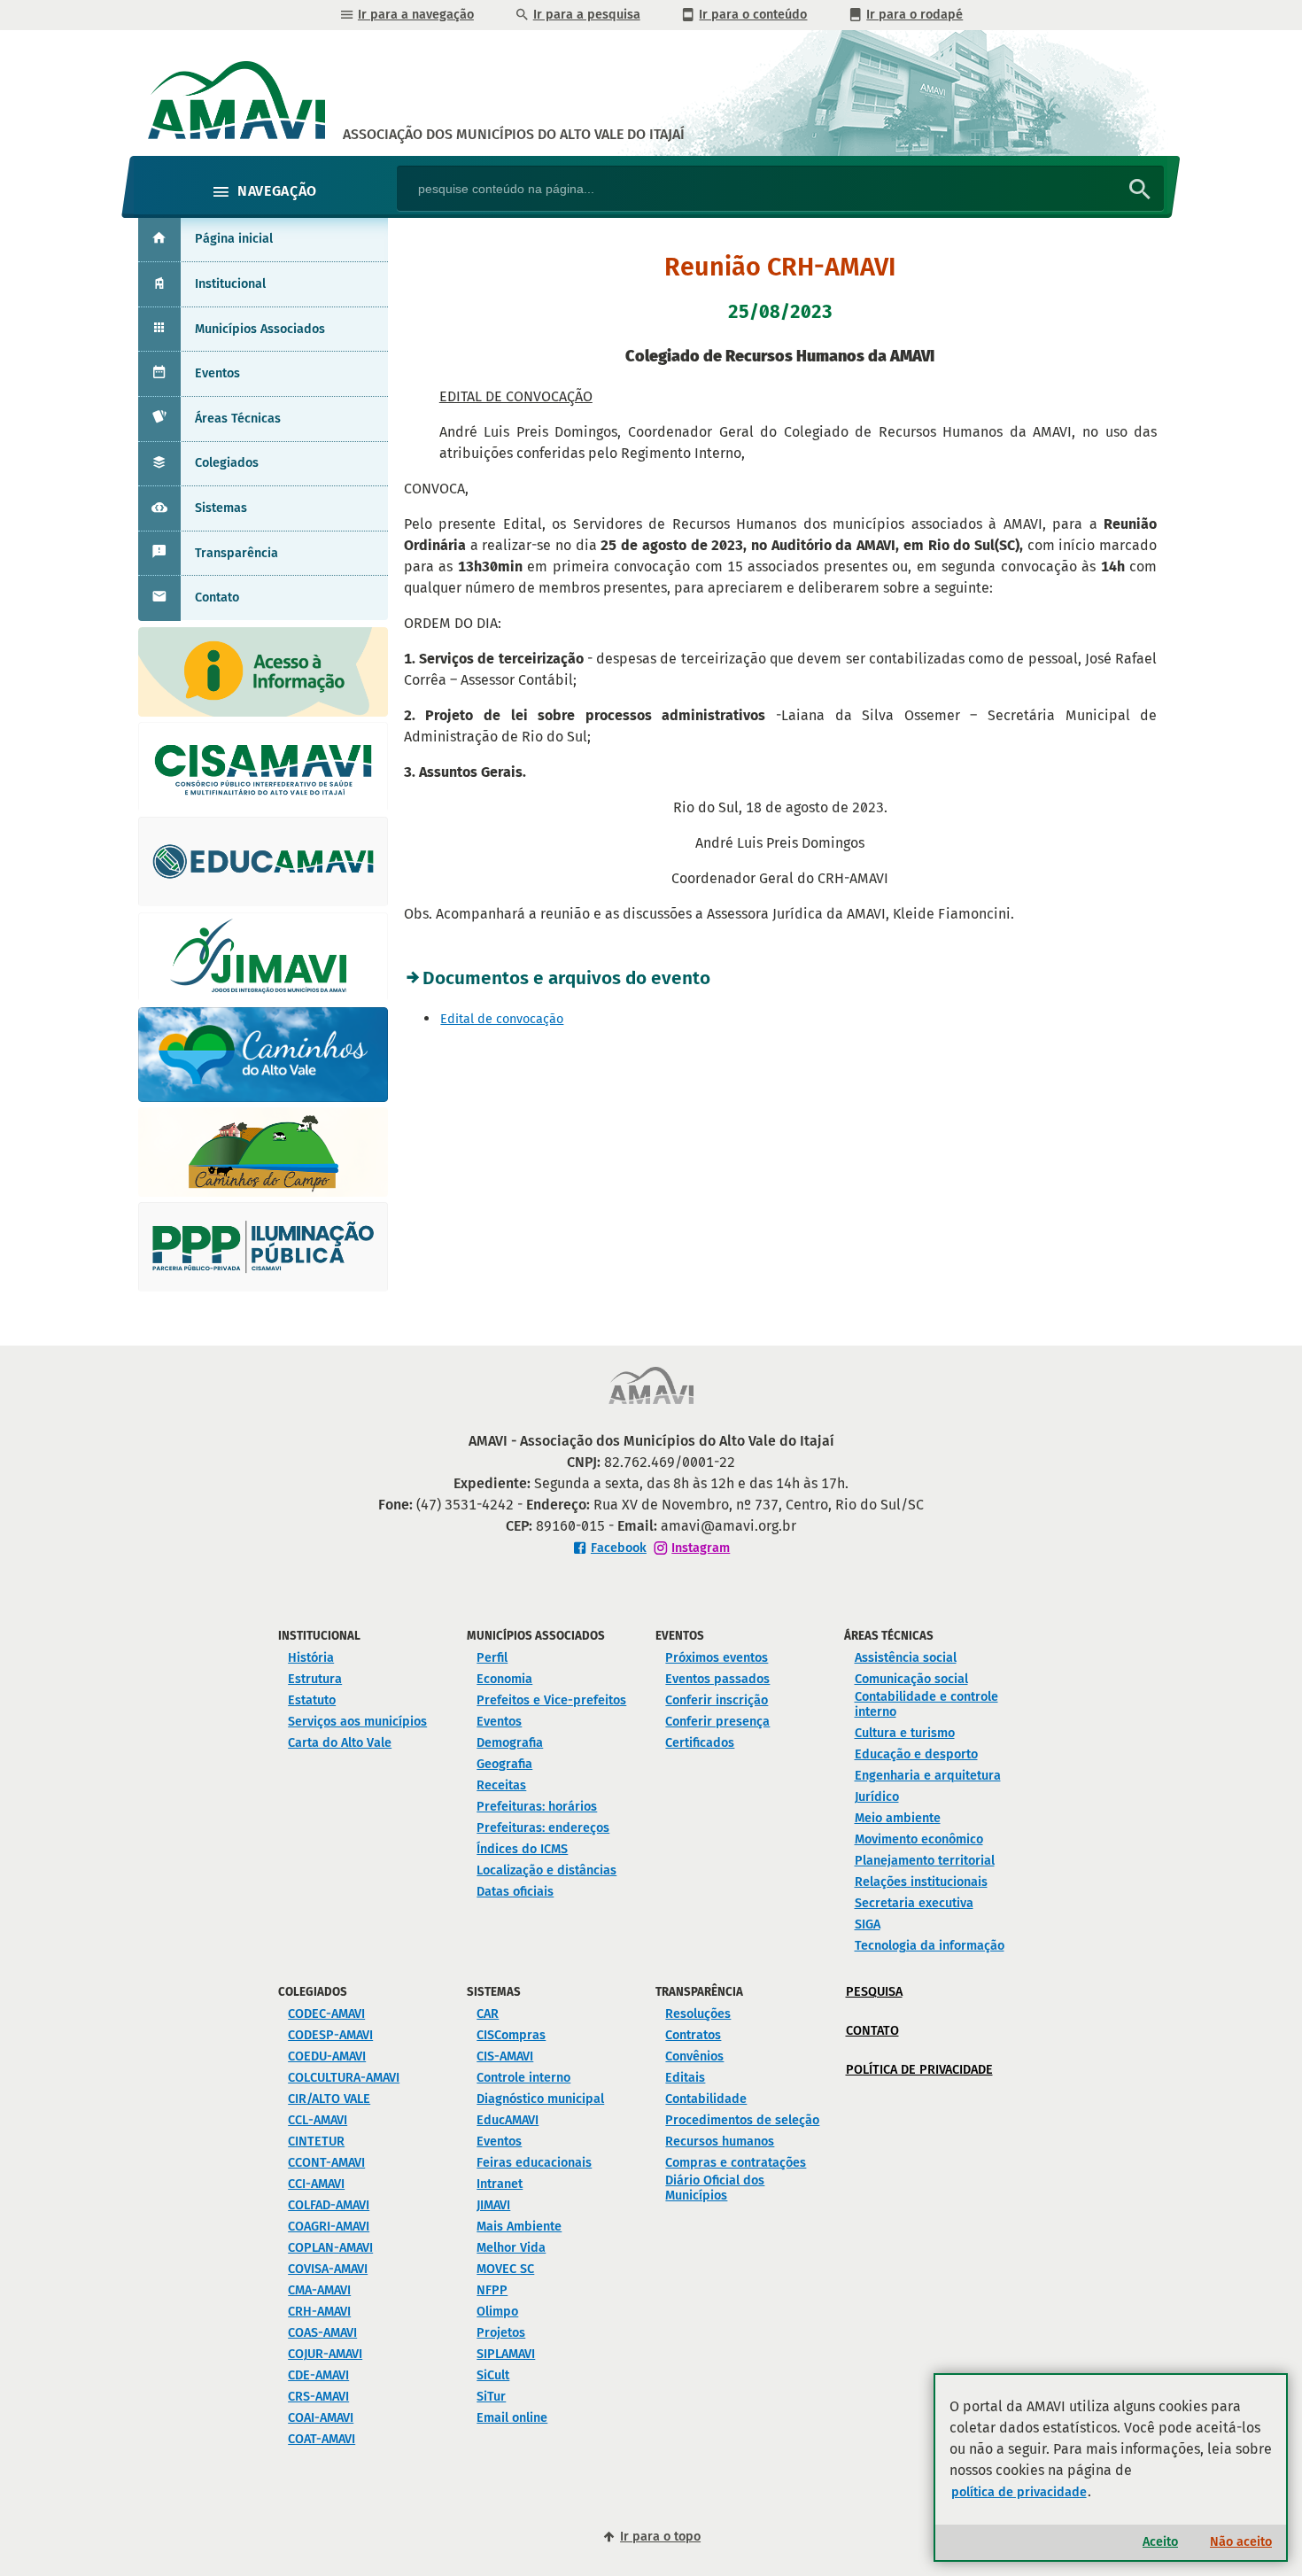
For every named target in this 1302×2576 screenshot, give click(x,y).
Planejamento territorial (925, 1861)
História (311, 1658)
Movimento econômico (919, 1839)
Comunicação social (911, 1679)
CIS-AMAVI (505, 2056)
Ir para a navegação (416, 15)
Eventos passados (717, 1679)
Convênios (694, 2056)
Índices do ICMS (522, 1849)
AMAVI (514, 134)
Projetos (501, 2333)
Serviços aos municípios (357, 1722)
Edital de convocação (502, 1019)
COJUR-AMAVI (325, 2354)
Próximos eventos (717, 1658)
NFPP (492, 2290)
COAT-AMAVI (322, 2439)
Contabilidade (706, 2099)
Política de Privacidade (919, 2070)
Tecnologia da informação (930, 1946)
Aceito (1160, 2542)
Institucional (230, 284)
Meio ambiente (898, 1818)
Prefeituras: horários (537, 1807)
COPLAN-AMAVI (330, 2248)
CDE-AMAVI (318, 2375)
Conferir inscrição (717, 1700)
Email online (512, 2418)
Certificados (700, 1743)
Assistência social (906, 1658)
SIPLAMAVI (506, 2354)
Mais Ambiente (519, 2227)
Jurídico (877, 1797)
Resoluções (698, 2014)
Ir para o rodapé (914, 15)
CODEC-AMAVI (326, 2014)
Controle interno (523, 2078)
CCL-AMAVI (318, 2120)
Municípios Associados (260, 329)
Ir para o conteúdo (753, 15)
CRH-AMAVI (319, 2312)
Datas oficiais (515, 1892)
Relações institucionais (921, 1882)
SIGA (868, 1924)
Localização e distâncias (546, 1870)
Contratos (693, 2035)
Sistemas (221, 508)
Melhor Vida (511, 2248)
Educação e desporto (916, 1754)
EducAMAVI (508, 2120)
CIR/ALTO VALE (329, 2099)
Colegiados (227, 463)
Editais (685, 2078)
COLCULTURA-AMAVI (344, 2078)
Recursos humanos (720, 2141)
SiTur (491, 2397)
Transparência (236, 553)
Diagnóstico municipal (540, 2099)
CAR (488, 2014)
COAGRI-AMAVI (329, 2227)
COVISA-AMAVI (328, 2269)
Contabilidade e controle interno (926, 1704)
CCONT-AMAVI (326, 2163)
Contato (217, 597)
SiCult (493, 2375)
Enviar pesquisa (1140, 190)
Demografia (510, 1743)
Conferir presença (717, 1722)
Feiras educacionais (534, 2163)
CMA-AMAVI (319, 2290)
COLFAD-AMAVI (329, 2205)
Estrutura (315, 1679)
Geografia (504, 1764)
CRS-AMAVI (318, 2397)
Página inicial (234, 239)
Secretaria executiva (914, 1903)
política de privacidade (1019, 2492)
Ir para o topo (660, 2537)
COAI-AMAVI (321, 2418)
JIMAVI (493, 2205)
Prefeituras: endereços (543, 1828)
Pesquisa (874, 1992)
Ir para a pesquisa (587, 15)
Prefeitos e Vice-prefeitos (551, 1700)
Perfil (492, 1658)
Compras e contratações (736, 2163)
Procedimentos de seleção (742, 2120)
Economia (504, 1679)
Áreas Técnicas (238, 419)
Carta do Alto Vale (340, 1743)
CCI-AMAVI (316, 2184)
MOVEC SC (505, 2269)
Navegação (277, 191)
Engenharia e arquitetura (928, 1776)
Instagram (701, 1548)
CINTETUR (316, 2141)
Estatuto (312, 1700)
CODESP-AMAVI (330, 2035)
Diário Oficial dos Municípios (715, 2188)
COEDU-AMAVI (327, 2056)
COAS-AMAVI (322, 2333)
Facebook (619, 1548)
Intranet (500, 2184)
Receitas (501, 1785)
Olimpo (497, 2312)
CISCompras (511, 2035)
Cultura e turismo (905, 1733)
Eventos (217, 373)
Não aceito (1241, 2542)
